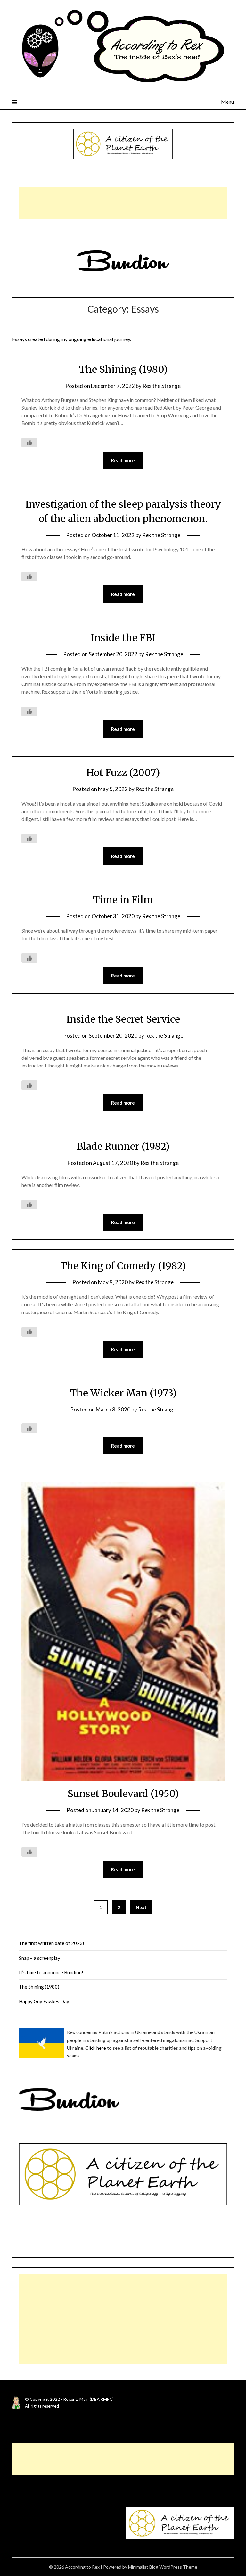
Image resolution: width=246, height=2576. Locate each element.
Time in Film (123, 900)
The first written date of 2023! (52, 1943)
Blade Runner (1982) (123, 1146)
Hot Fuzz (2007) (123, 773)
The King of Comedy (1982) (123, 1266)
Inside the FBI (123, 638)
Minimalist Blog (143, 2567)
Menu (227, 102)
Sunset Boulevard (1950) (123, 1794)
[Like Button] (29, 443)
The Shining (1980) (123, 369)
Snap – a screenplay (40, 1958)
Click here (96, 2048)
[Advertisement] (123, 203)
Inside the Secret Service (123, 1019)
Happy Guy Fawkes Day (44, 2001)
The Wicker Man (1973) (123, 1393)
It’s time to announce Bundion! (51, 1972)
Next (141, 1907)
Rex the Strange (162, 386)
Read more (123, 460)
